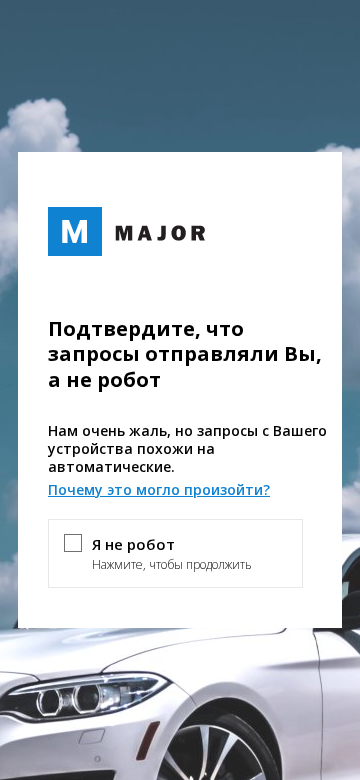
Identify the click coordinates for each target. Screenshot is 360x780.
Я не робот (133, 544)
